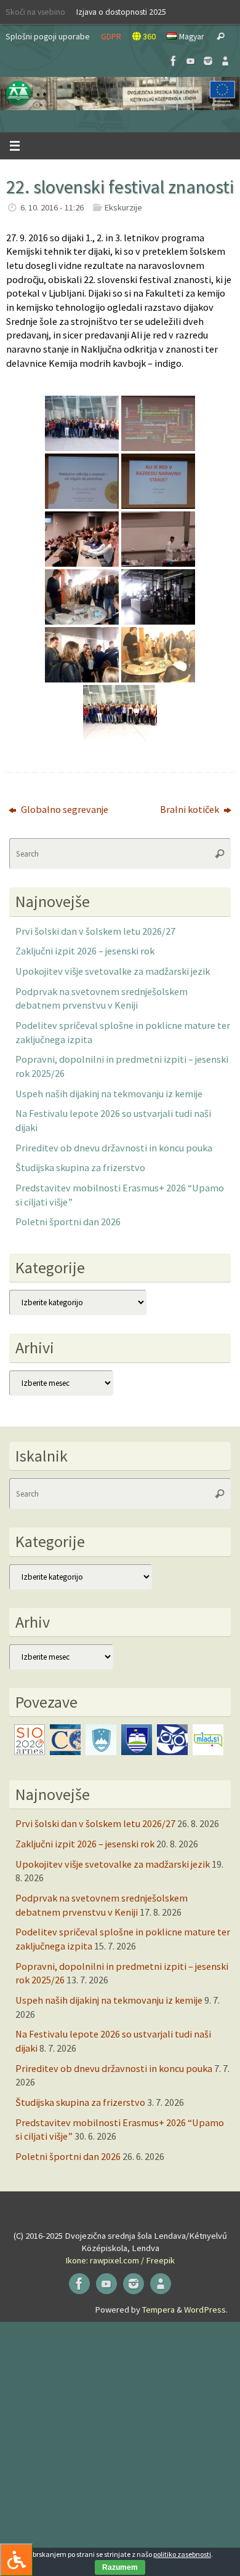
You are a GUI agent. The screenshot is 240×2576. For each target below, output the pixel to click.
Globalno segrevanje (64, 809)
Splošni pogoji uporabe (48, 36)
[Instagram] (208, 61)
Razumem (120, 2567)
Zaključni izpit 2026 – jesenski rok (85, 951)
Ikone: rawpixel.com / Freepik (120, 2260)
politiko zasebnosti (182, 2554)
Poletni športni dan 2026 (68, 1222)
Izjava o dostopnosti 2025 (121, 12)
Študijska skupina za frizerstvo (80, 1167)
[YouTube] (191, 61)
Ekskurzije (123, 207)
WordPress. (206, 2310)
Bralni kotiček (190, 809)
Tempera (158, 2310)
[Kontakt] (225, 61)
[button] (120, 94)
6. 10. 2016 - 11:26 (52, 207)
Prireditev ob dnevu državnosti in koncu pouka (114, 1148)
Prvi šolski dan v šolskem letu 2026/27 (95, 931)
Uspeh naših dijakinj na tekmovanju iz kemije (109, 1094)
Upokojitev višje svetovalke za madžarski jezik (113, 971)
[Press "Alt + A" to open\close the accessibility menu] (16, 2560)
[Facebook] (174, 61)
